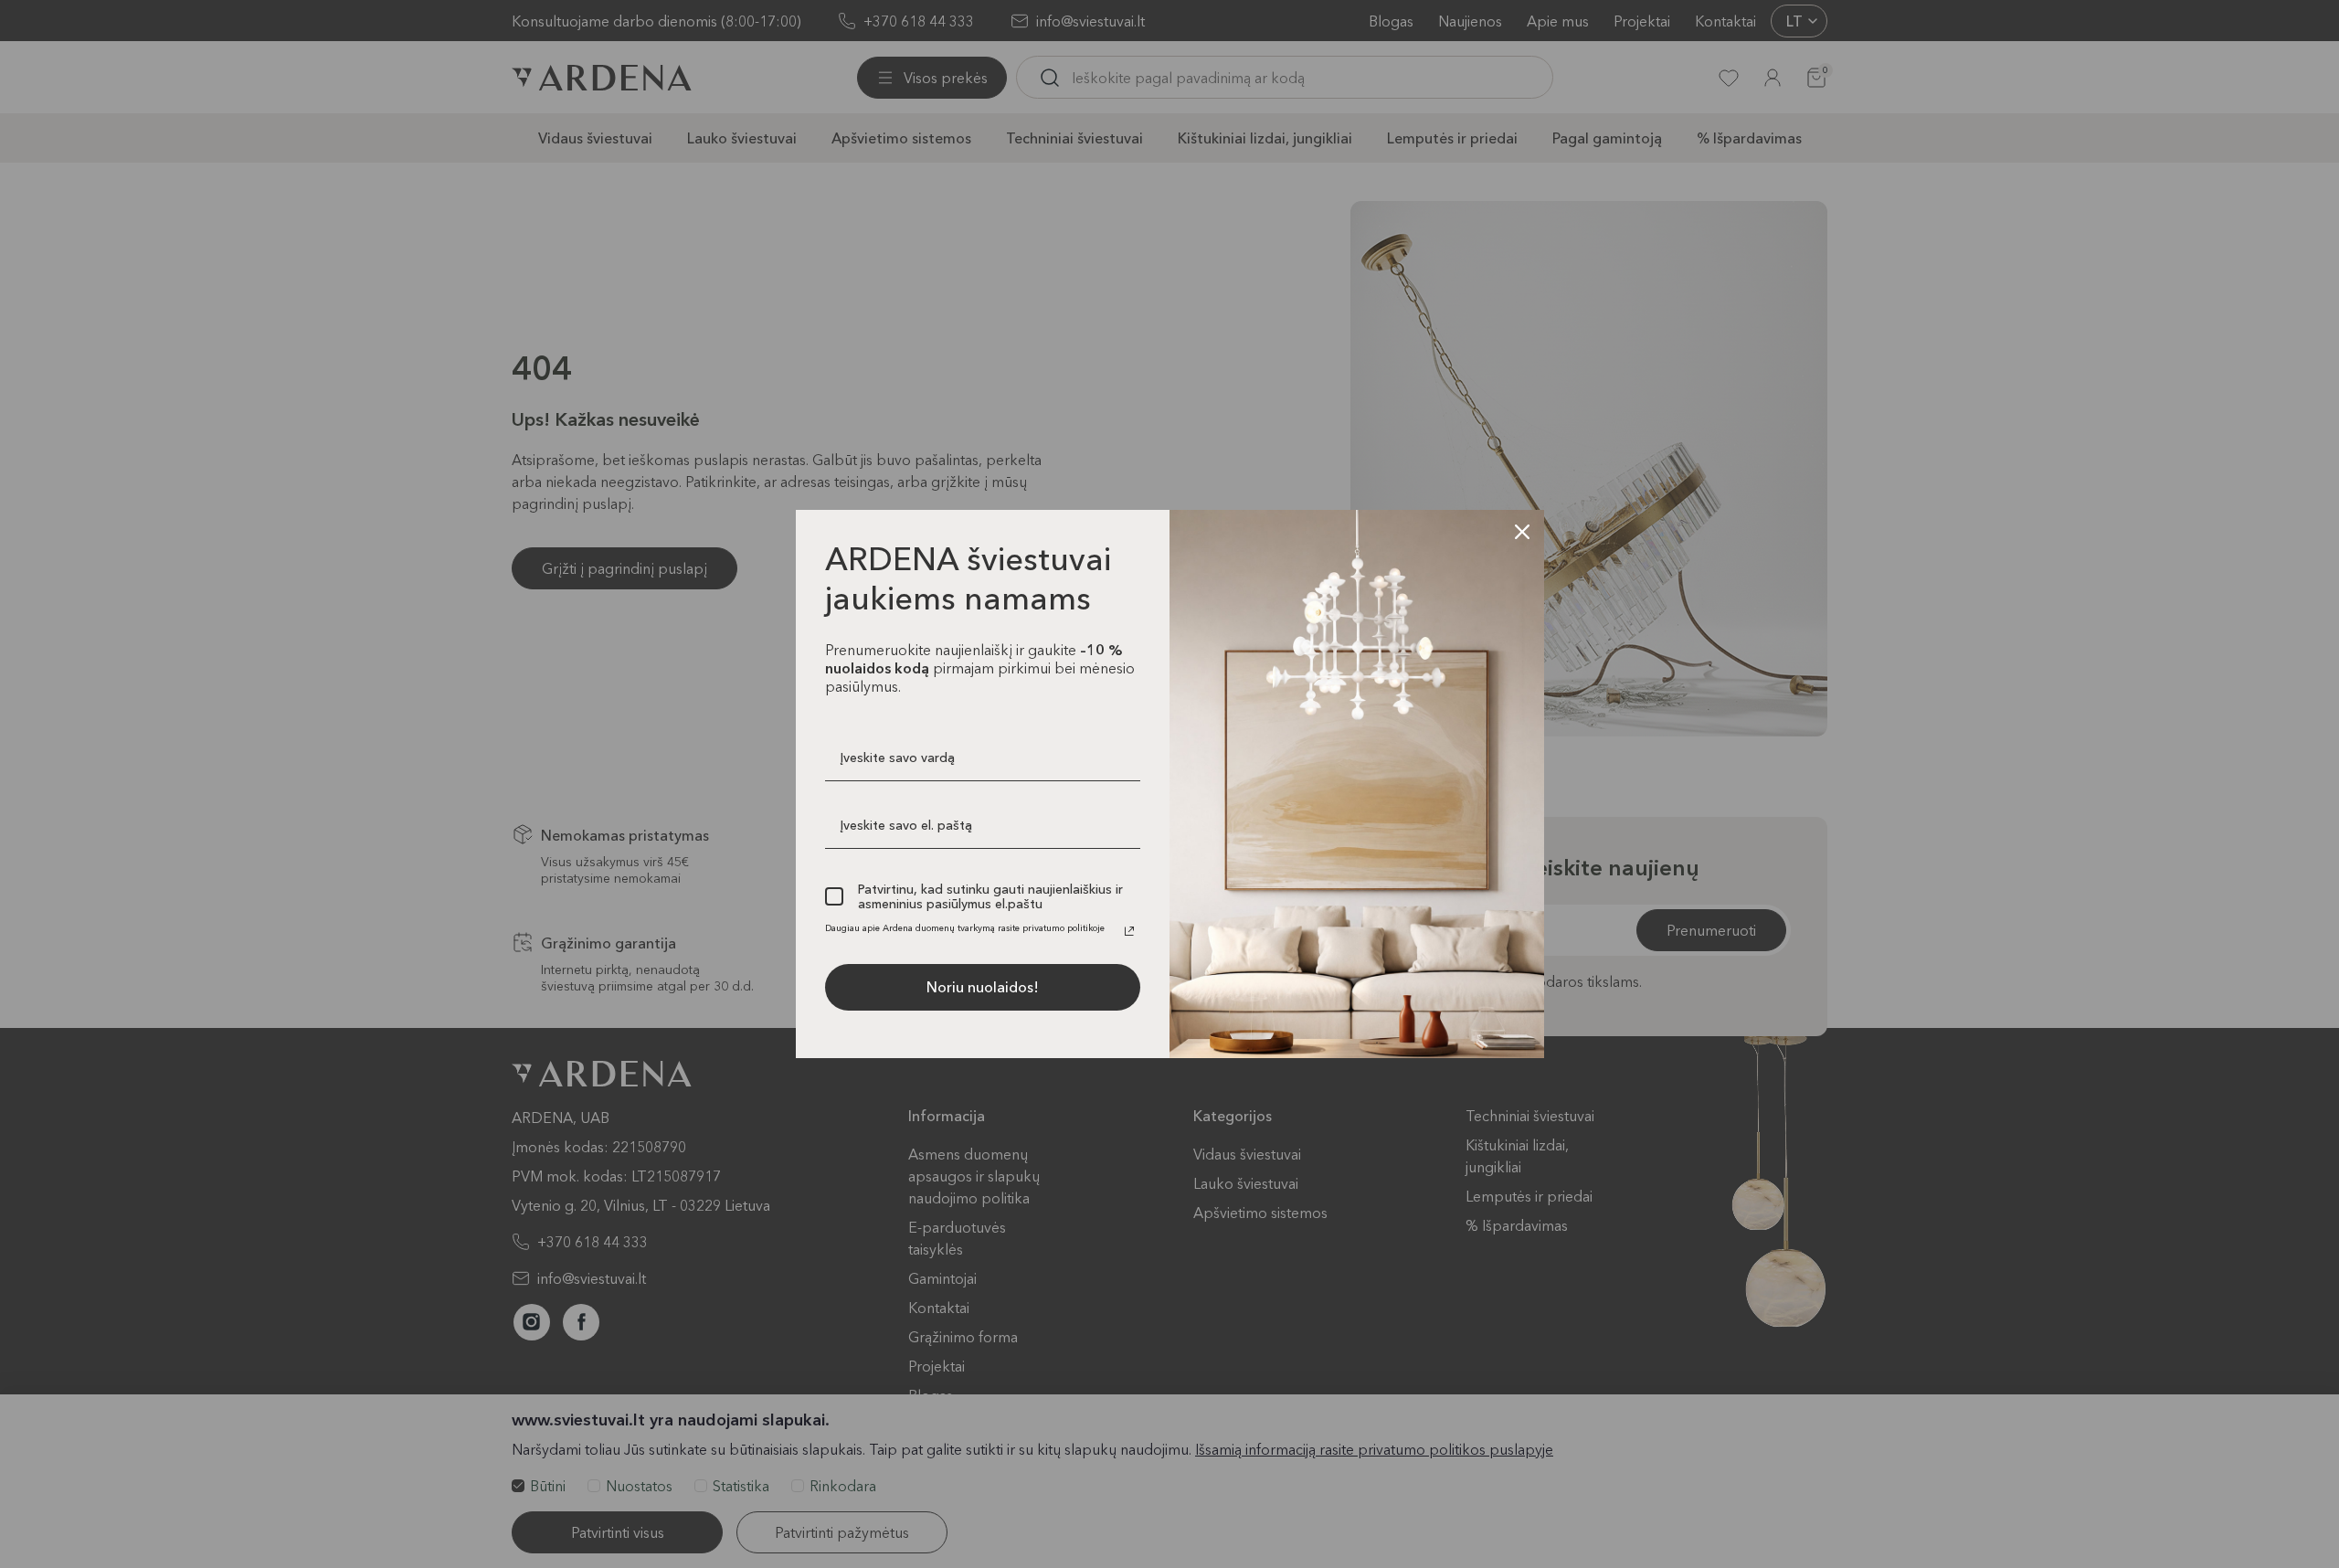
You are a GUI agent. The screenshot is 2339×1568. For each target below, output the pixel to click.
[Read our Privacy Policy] (1129, 931)
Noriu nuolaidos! (983, 987)
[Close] (1522, 532)
